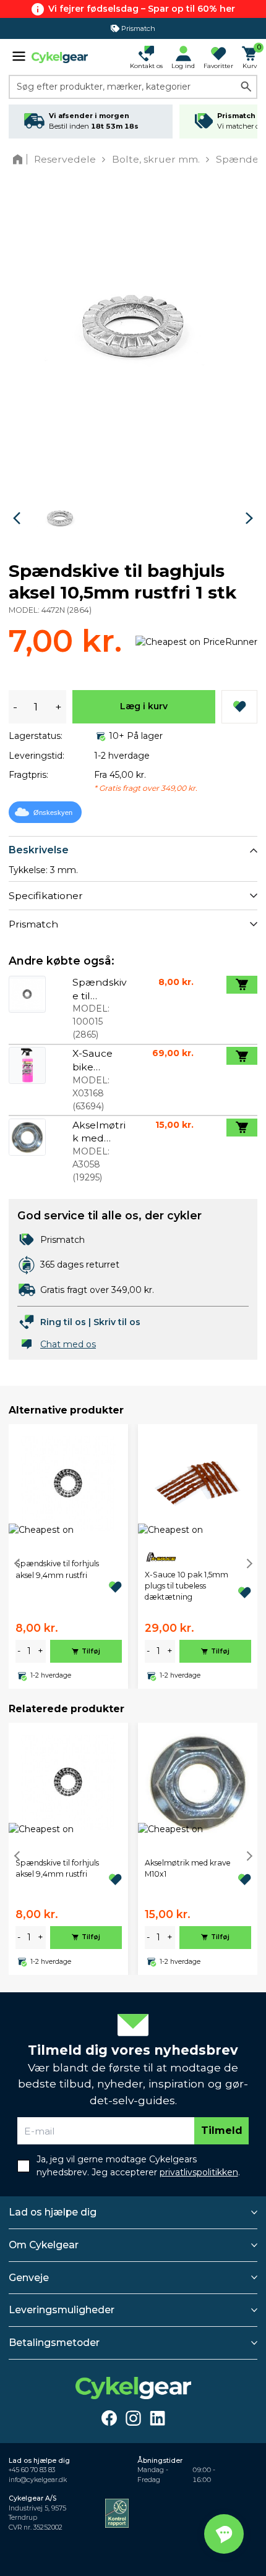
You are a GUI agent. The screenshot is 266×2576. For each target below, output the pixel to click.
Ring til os (63, 1322)
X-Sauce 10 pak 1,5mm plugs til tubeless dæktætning (187, 1586)
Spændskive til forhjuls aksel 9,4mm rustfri (57, 1569)
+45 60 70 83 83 (32, 2470)
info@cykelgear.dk (38, 2480)
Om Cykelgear (44, 2245)
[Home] (20, 159)
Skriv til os (117, 1322)
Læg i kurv (144, 706)
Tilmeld (222, 2130)
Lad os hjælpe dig (53, 2212)
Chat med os (68, 1344)
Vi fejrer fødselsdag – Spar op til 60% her (142, 9)
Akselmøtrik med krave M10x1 (188, 1868)
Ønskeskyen (53, 812)
